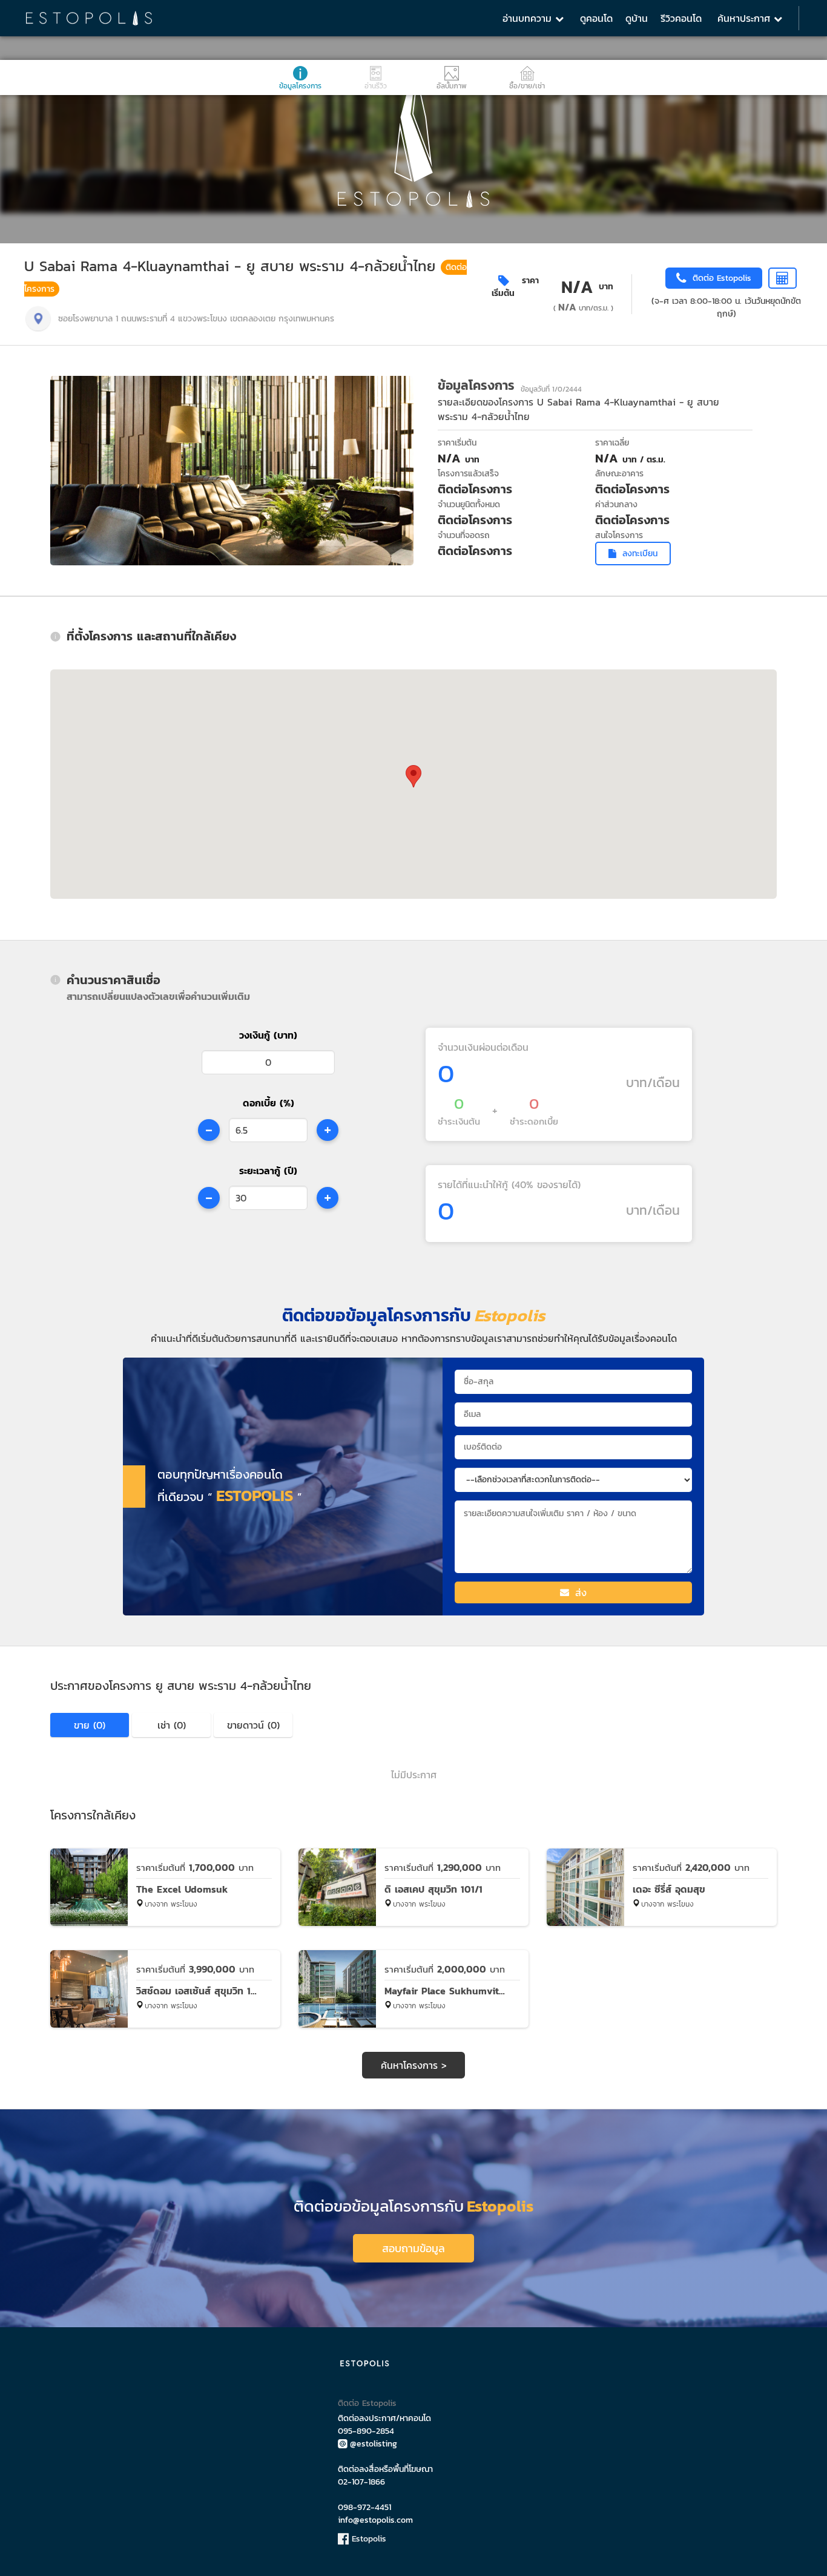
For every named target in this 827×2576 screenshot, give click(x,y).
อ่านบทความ (529, 18)
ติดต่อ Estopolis (367, 2403)
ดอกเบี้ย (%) (269, 1103)
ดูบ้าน (637, 18)
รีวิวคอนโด (681, 18)
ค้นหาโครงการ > (414, 2065)
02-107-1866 (361, 2482)
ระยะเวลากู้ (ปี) (268, 1171)
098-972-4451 (364, 2507)
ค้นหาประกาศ (746, 18)
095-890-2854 (366, 2431)
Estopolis (367, 2539)
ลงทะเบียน (640, 554)
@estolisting (374, 2444)
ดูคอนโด (596, 18)
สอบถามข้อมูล (413, 2248)
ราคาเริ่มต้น (515, 287)
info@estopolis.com (375, 2520)
